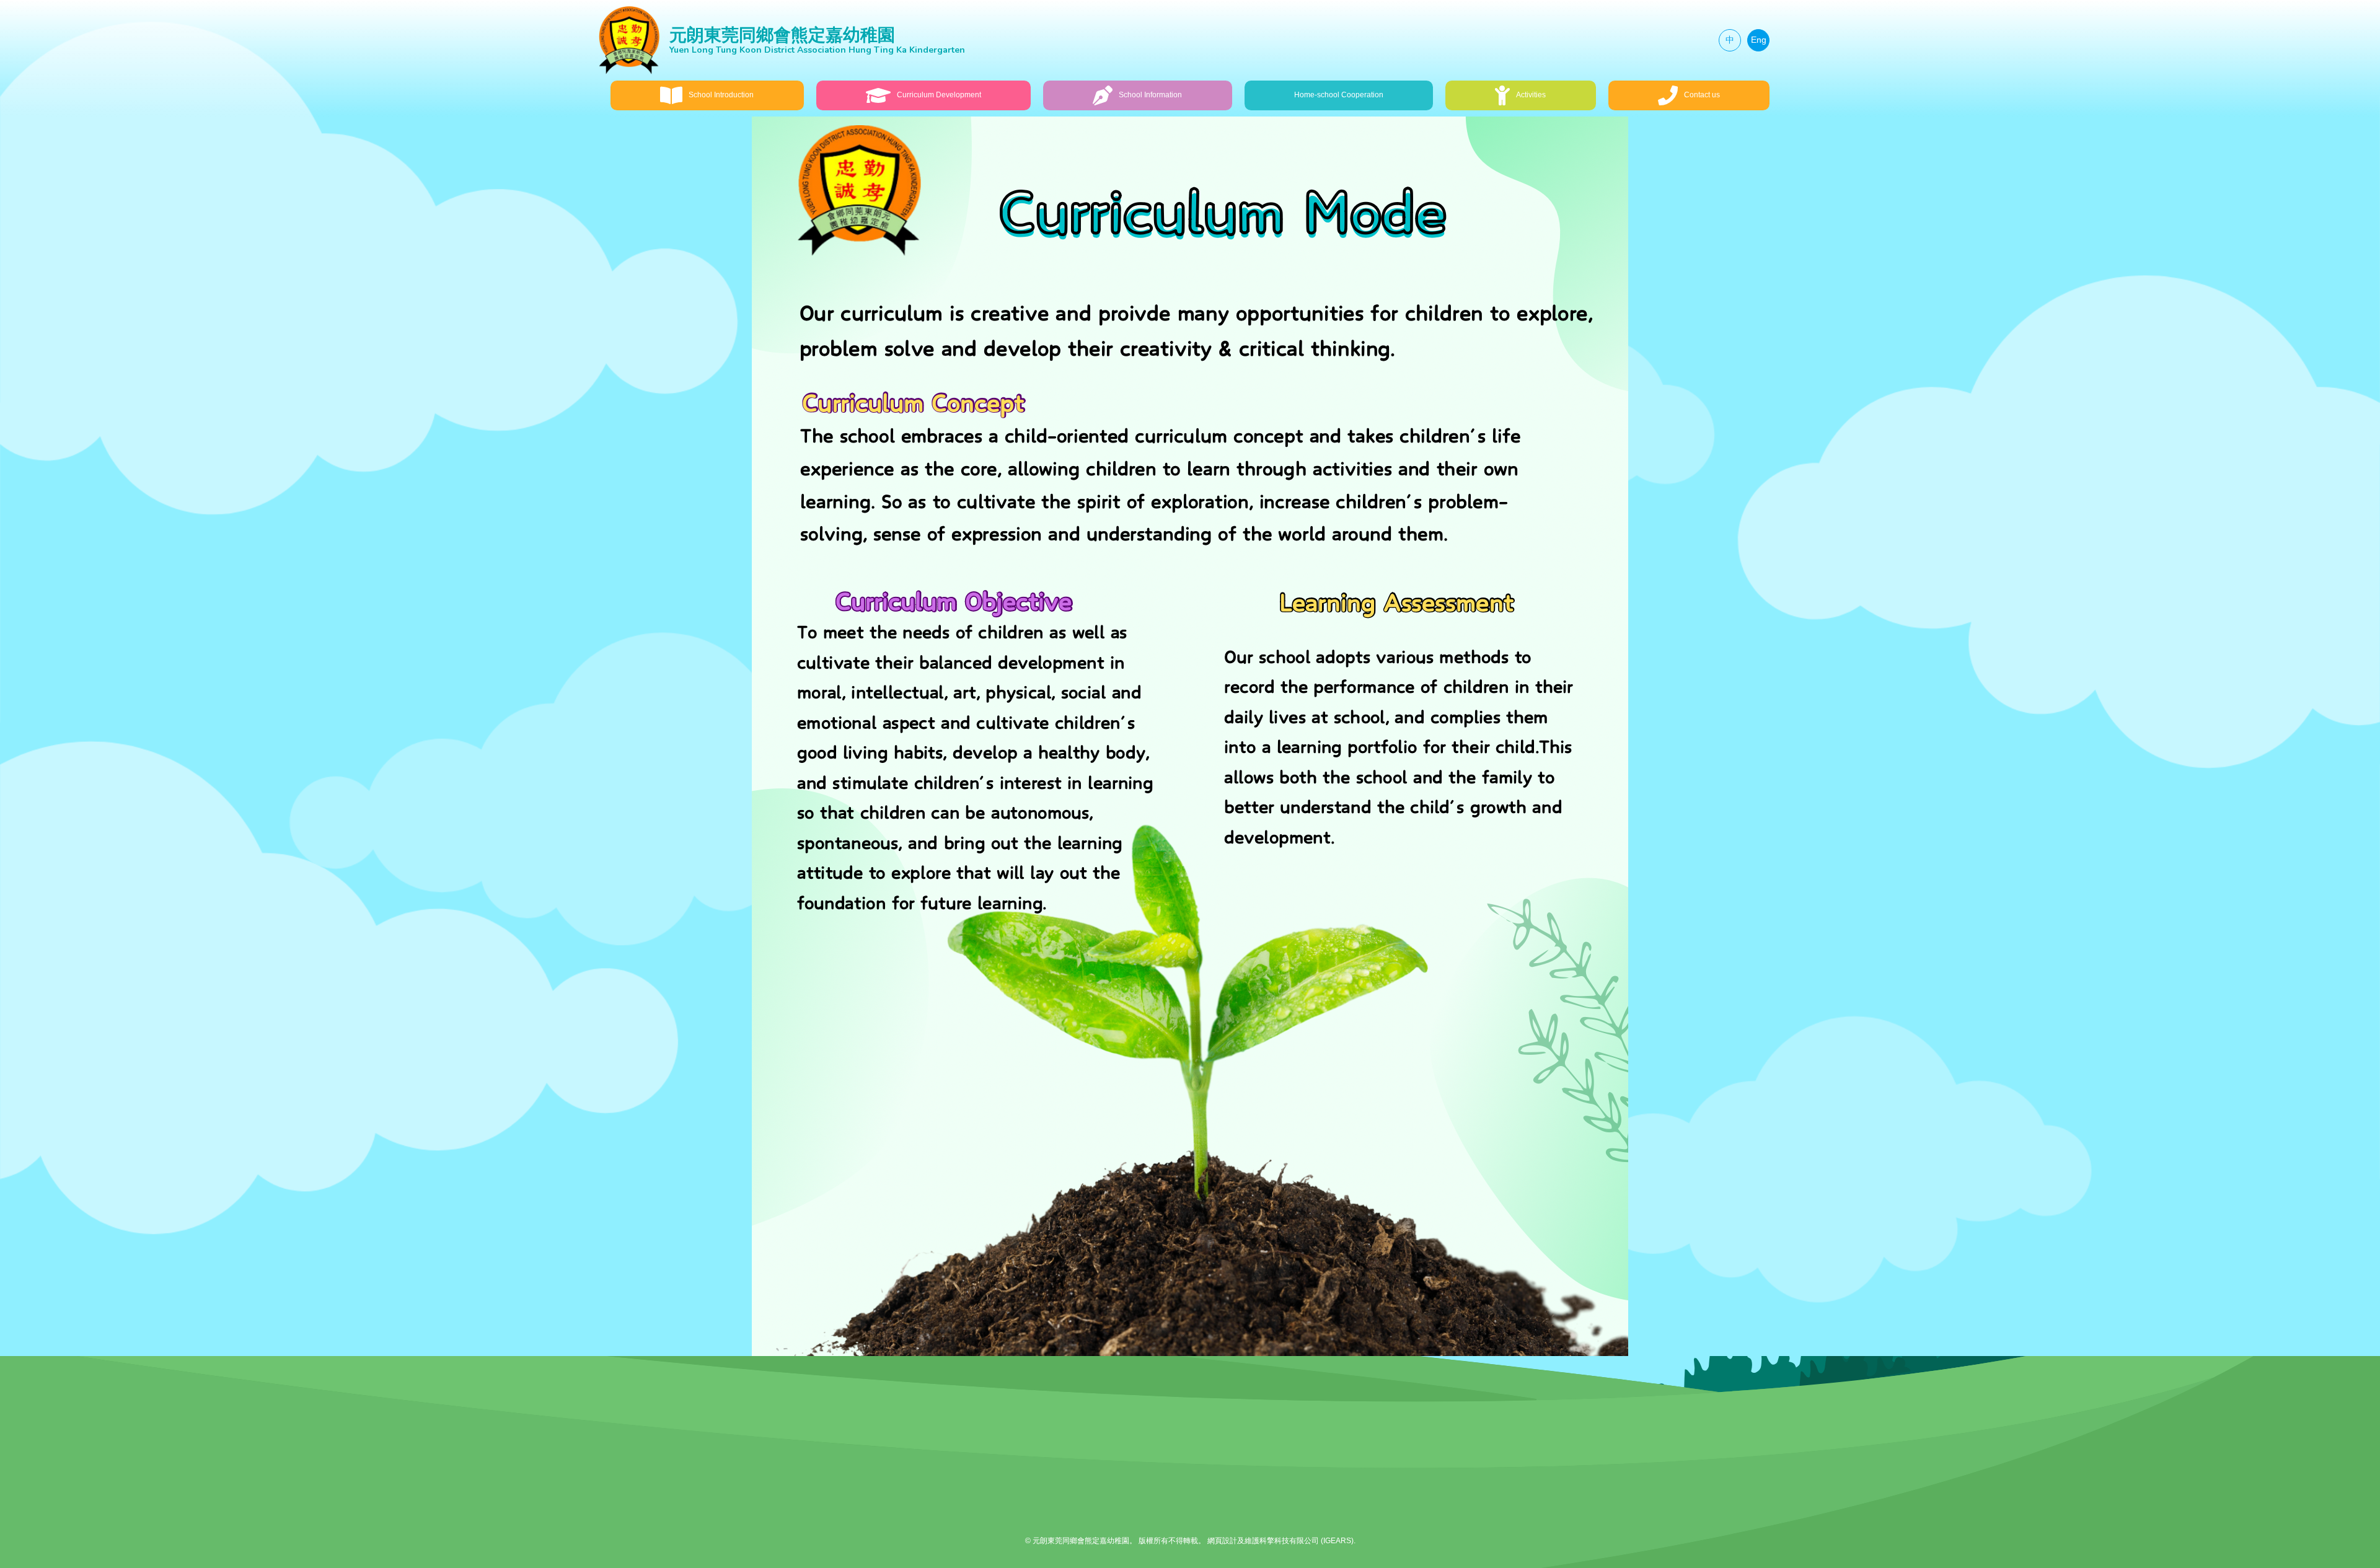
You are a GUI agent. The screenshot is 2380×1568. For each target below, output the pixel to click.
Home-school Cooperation (1339, 95)
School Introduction (721, 95)
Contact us (1702, 95)
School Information (1150, 95)
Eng (1759, 40)
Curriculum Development (939, 95)
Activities (1531, 95)
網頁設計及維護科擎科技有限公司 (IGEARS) (1280, 1541)
